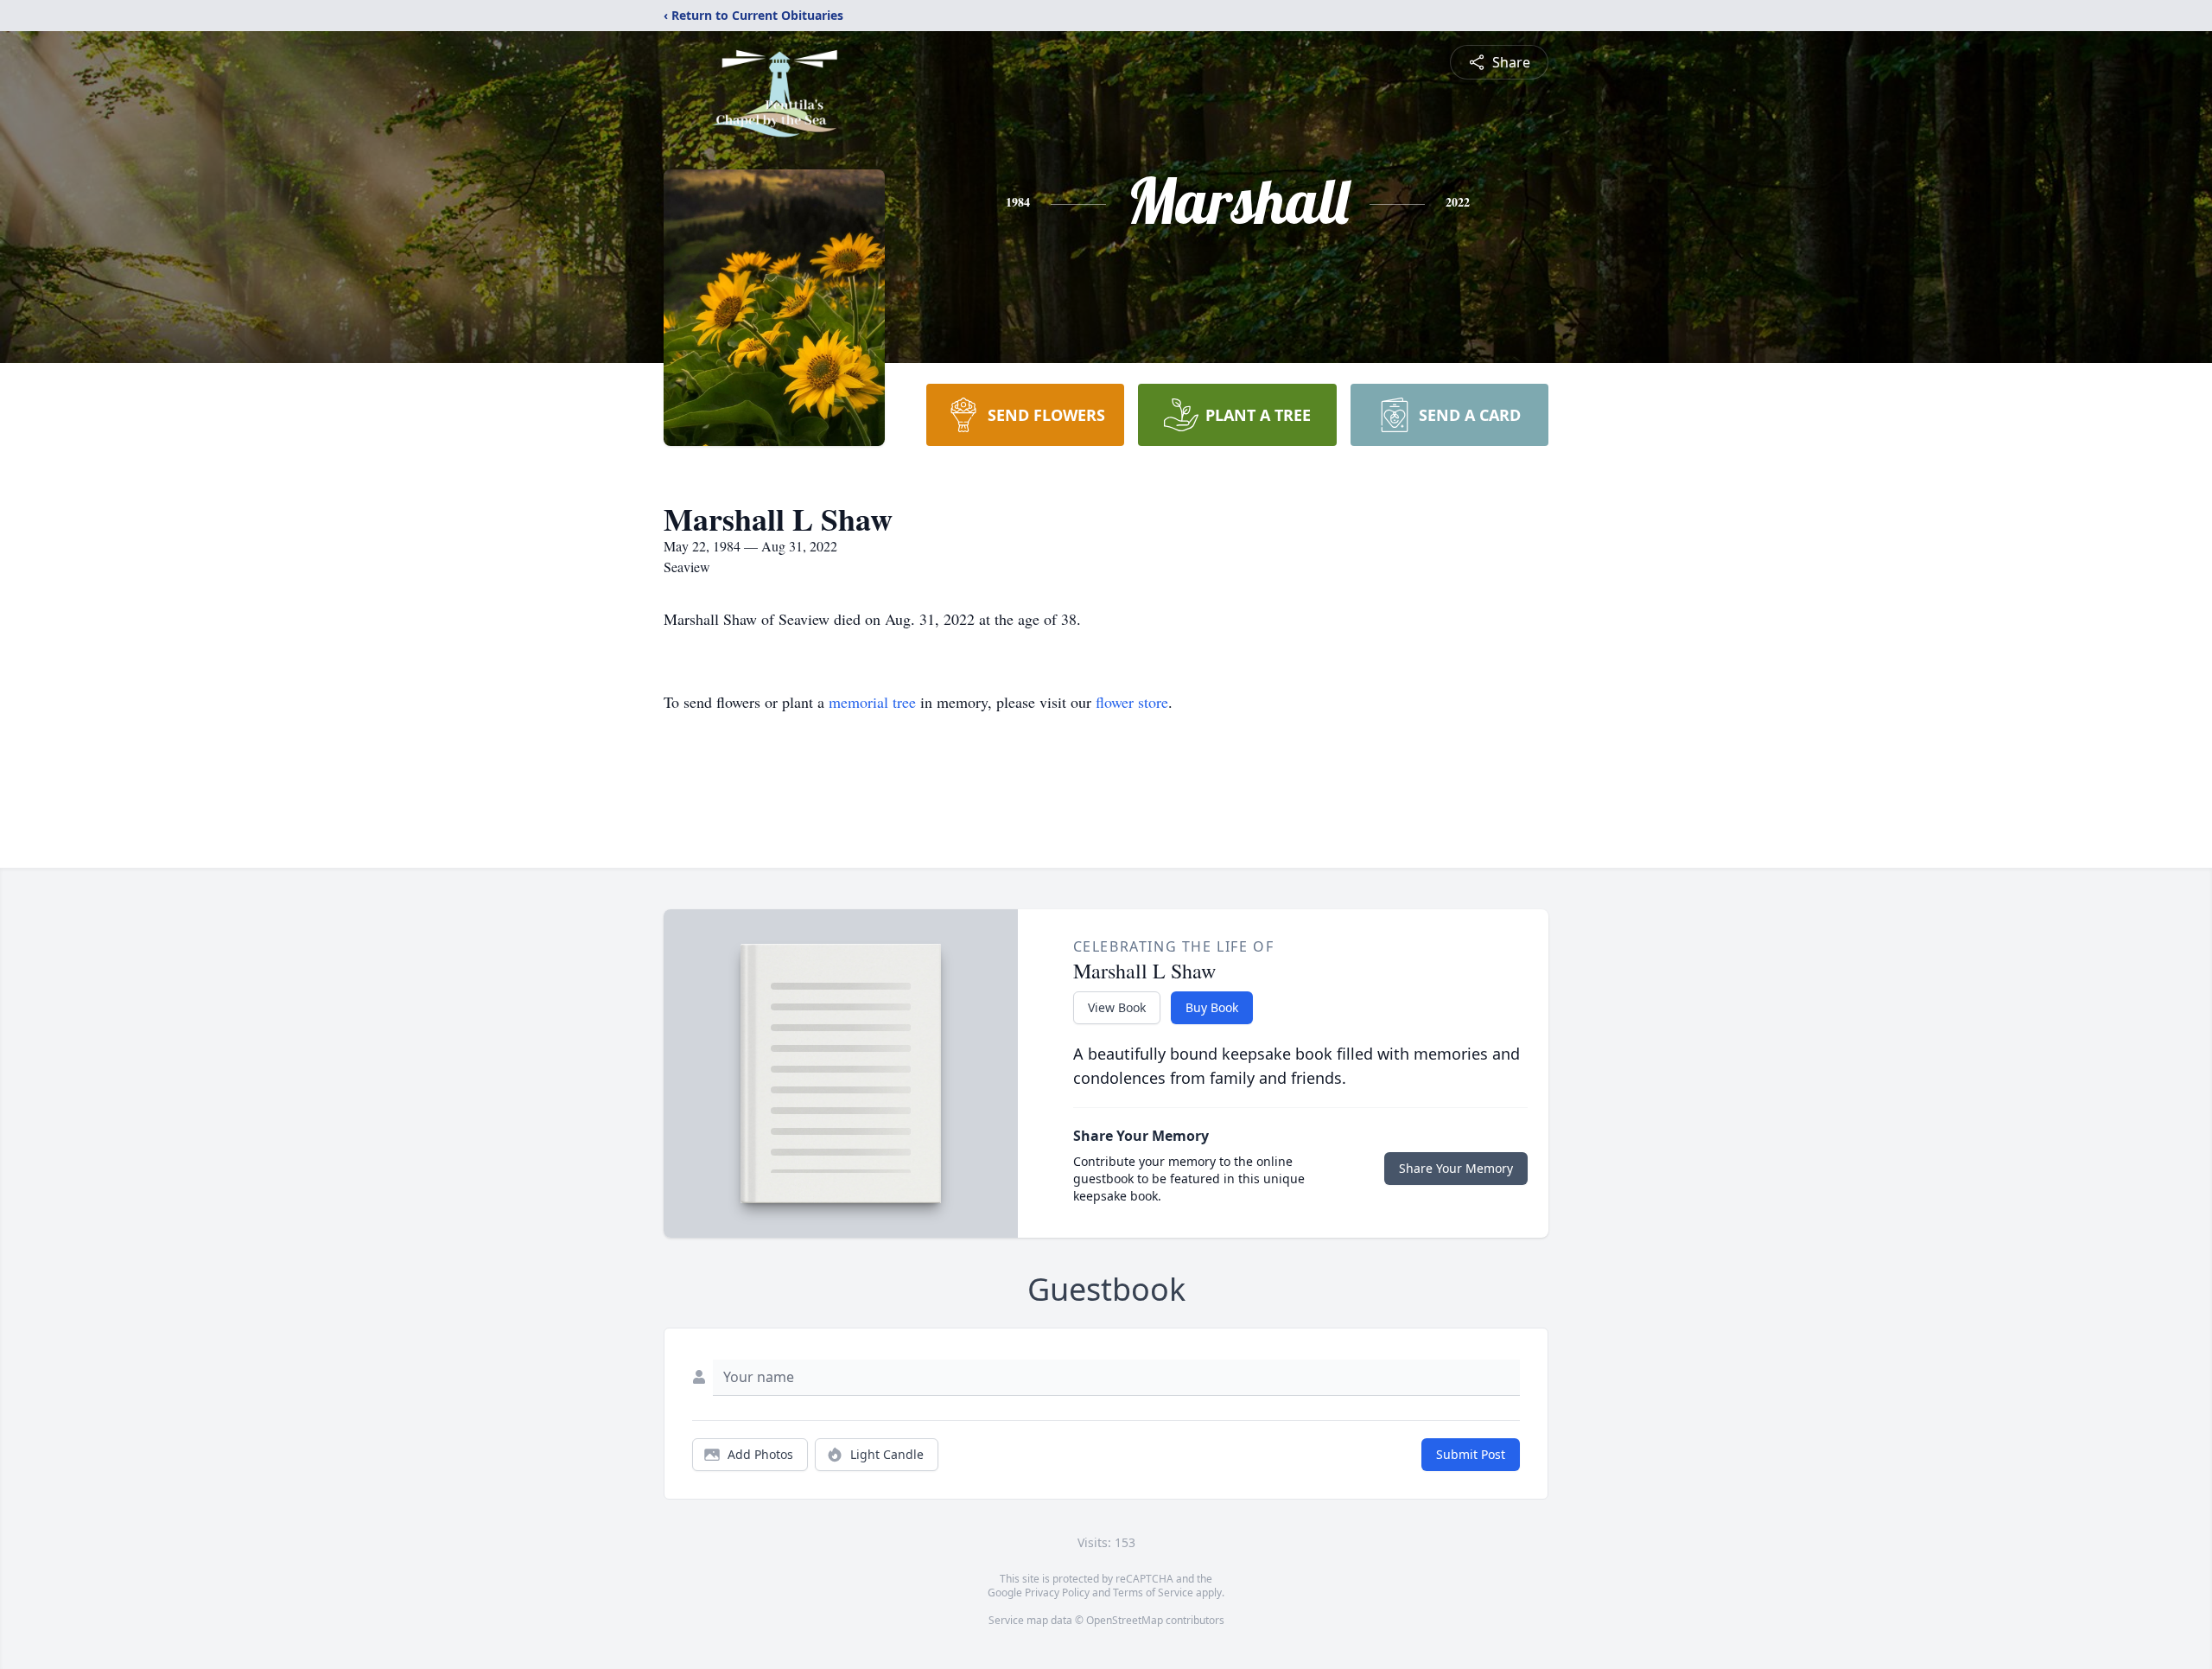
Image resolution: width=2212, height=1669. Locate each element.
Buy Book (1212, 1007)
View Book (1117, 1007)
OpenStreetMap (1125, 1620)
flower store (1132, 702)
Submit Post (1471, 1454)
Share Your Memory (1456, 1168)
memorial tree (872, 702)
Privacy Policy (1057, 1593)
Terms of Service (1153, 1593)
